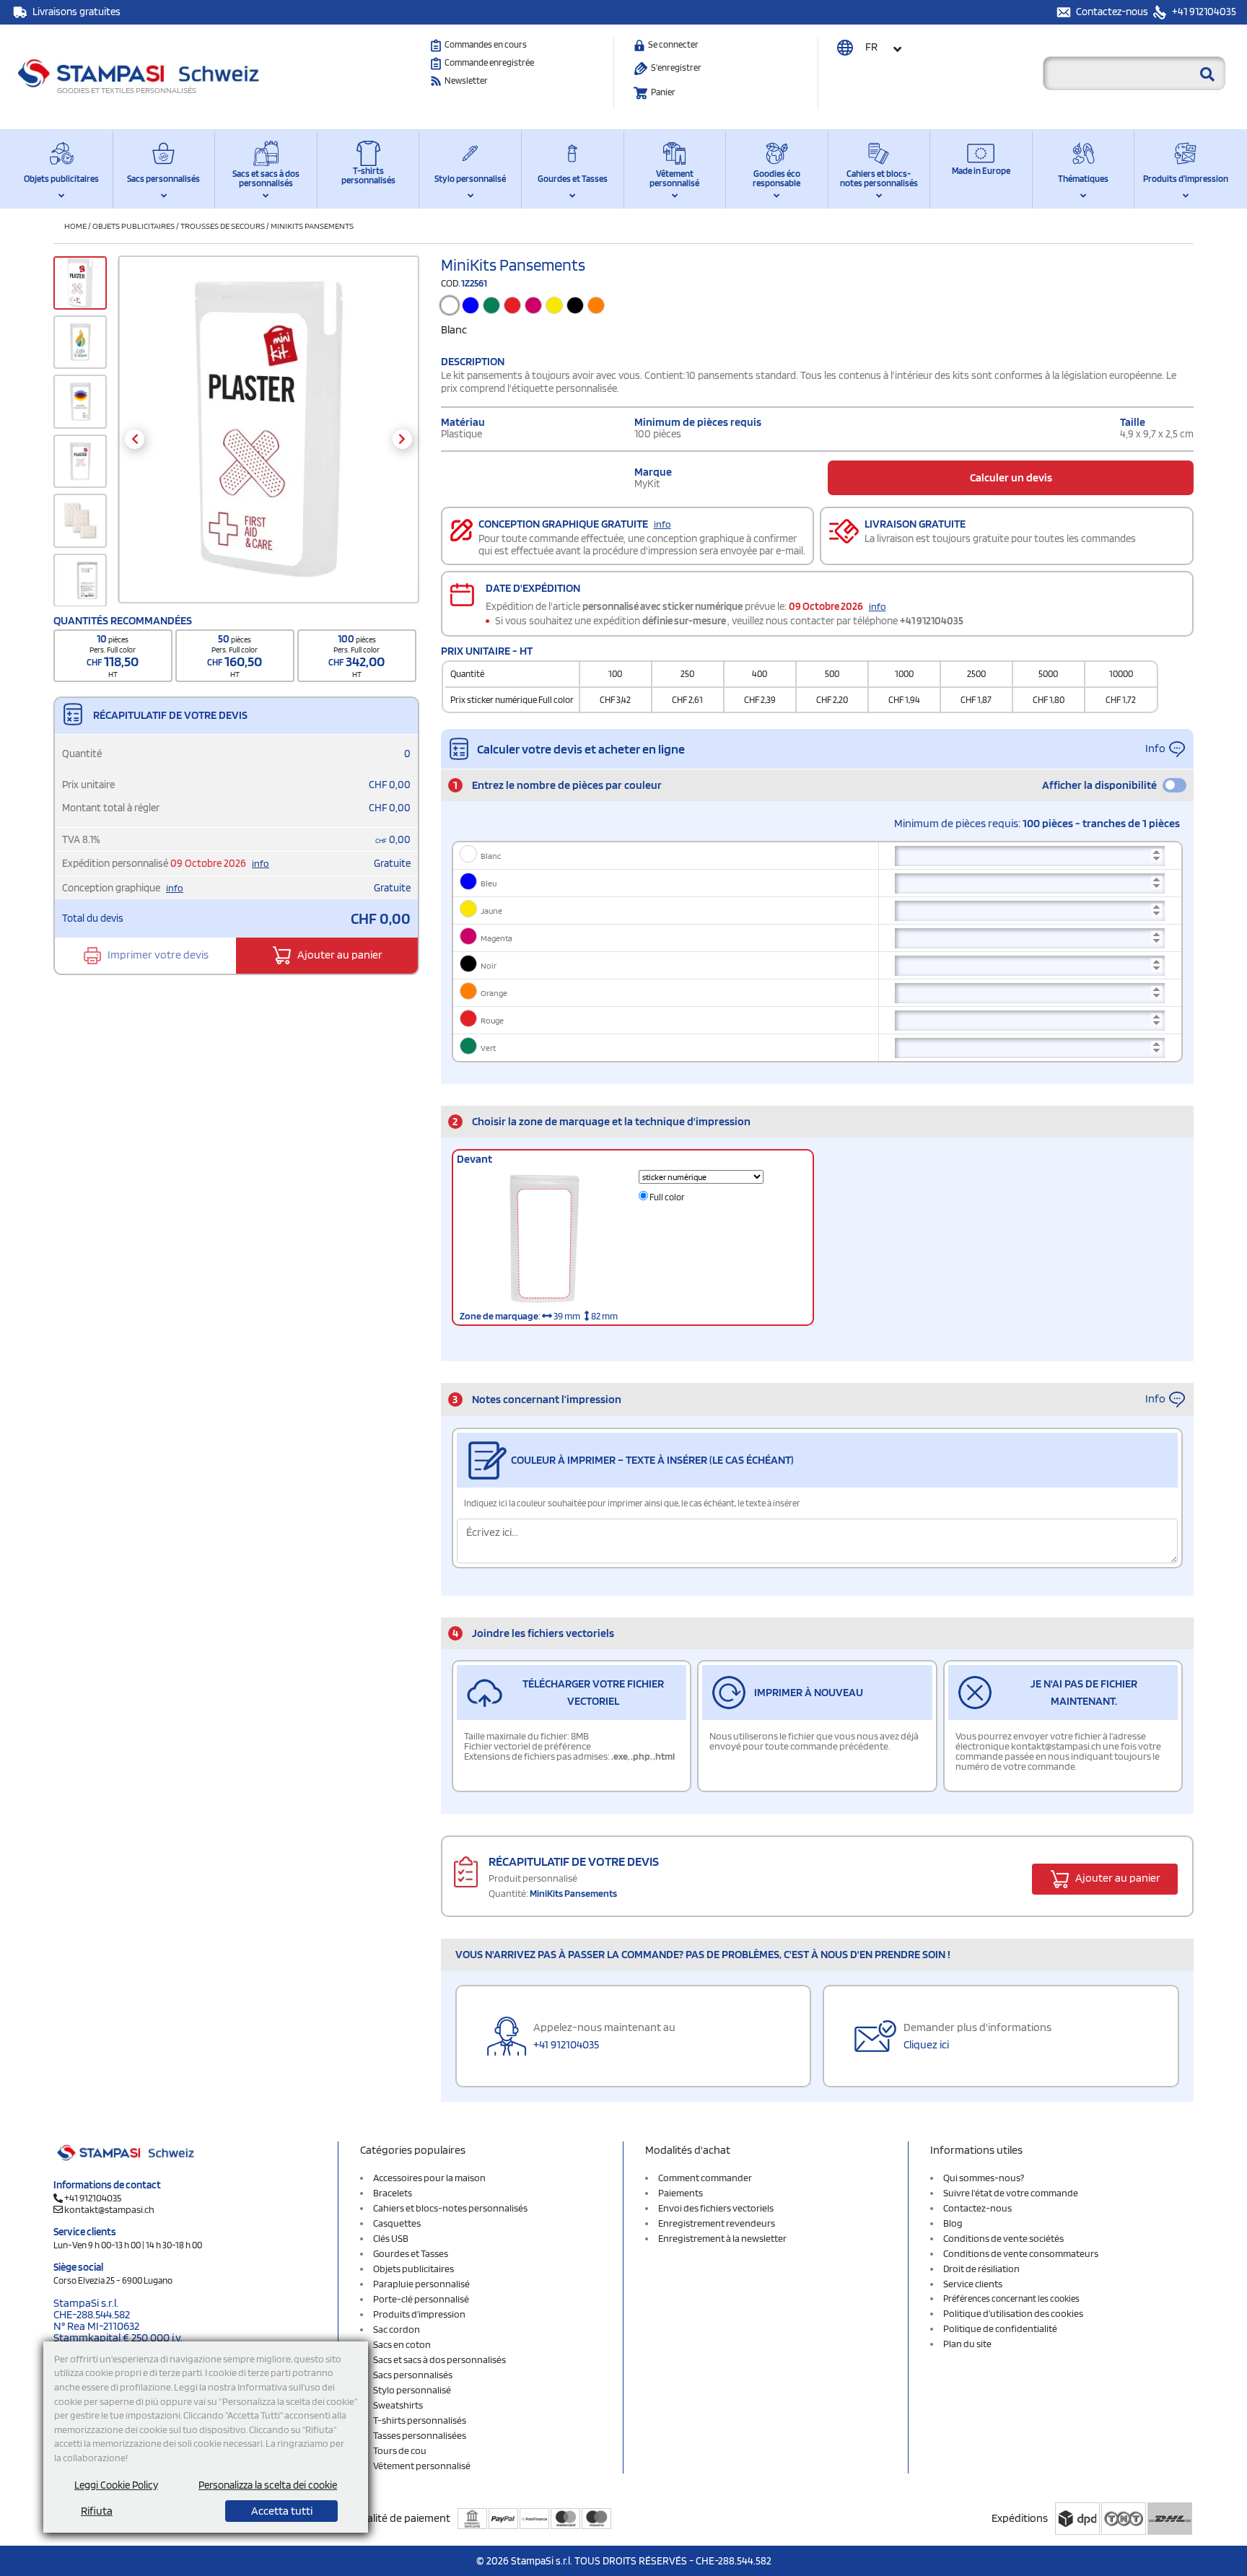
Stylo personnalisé (470, 179)
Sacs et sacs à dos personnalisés (266, 178)
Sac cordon (397, 2329)
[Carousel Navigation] (268, 439)
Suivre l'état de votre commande (1011, 2193)
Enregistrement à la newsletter (722, 2238)
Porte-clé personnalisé (421, 2299)
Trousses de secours (223, 226)
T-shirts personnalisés (368, 175)
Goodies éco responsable (776, 178)
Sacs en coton (402, 2344)
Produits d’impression (1186, 179)
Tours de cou (400, 2450)
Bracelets (393, 2193)
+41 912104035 (1203, 12)
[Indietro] (135, 439)
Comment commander (705, 2178)
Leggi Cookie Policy (116, 2485)
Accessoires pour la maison (429, 2178)
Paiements (681, 2193)
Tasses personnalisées (420, 2435)
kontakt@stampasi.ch (109, 2209)
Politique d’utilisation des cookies (1013, 2313)
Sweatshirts (398, 2405)
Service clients (973, 2284)
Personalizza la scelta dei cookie (268, 2485)
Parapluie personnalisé (421, 2284)
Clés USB (391, 2238)
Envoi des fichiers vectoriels (716, 2208)
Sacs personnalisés (163, 179)
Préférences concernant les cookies (1011, 2298)
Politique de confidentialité (1000, 2328)
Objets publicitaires (61, 179)
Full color (666, 1197)
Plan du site (967, 2344)
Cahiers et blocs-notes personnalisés (879, 178)
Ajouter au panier (339, 955)
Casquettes (397, 2223)
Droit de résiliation (981, 2269)
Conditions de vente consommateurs (1021, 2253)
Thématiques (1083, 179)
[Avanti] (402, 439)
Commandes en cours (486, 44)
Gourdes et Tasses (573, 179)
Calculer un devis (1011, 477)
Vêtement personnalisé (674, 178)
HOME (75, 226)
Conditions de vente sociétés (1003, 2238)
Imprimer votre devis (157, 955)
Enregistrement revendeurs (717, 2223)
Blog (953, 2223)
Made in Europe (981, 171)
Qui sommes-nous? (984, 2178)
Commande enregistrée (489, 62)
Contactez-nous (1113, 12)
